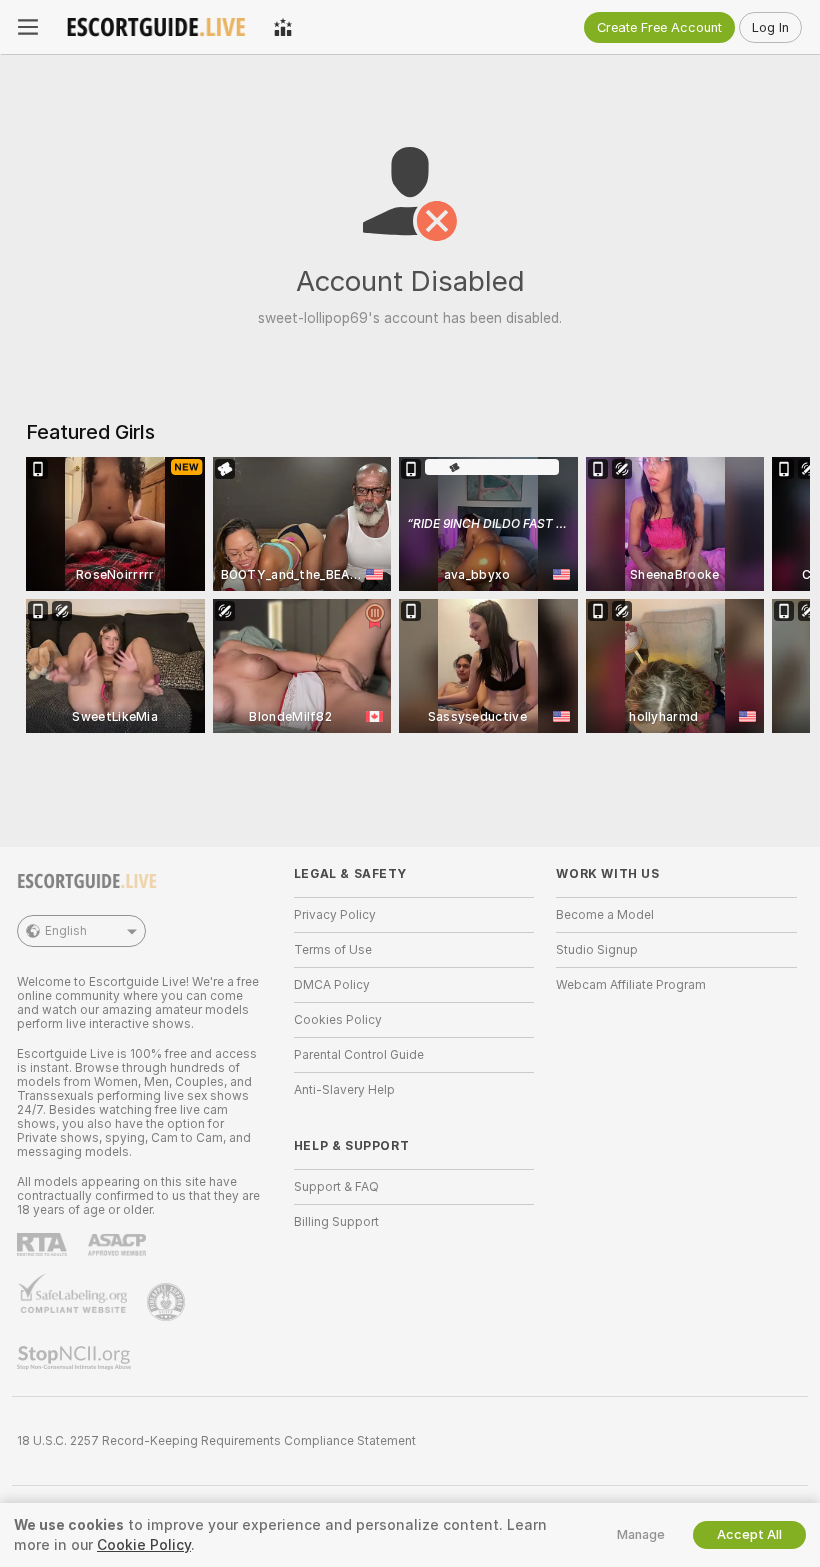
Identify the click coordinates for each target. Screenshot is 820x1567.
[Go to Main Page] (156, 27)
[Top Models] (283, 27)
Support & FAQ (336, 1187)
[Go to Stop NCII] (76, 1358)
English (66, 931)
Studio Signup (597, 950)
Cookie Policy (144, 1545)
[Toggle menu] (28, 27)
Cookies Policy (338, 1020)
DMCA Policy (332, 985)
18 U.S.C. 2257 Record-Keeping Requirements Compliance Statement (216, 1441)
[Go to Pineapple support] (168, 1302)
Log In (770, 27)
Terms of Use (333, 950)
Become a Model (605, 915)
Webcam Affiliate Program (631, 985)
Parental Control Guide (359, 1055)
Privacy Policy (335, 915)
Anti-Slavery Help (344, 1090)
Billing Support (336, 1222)
